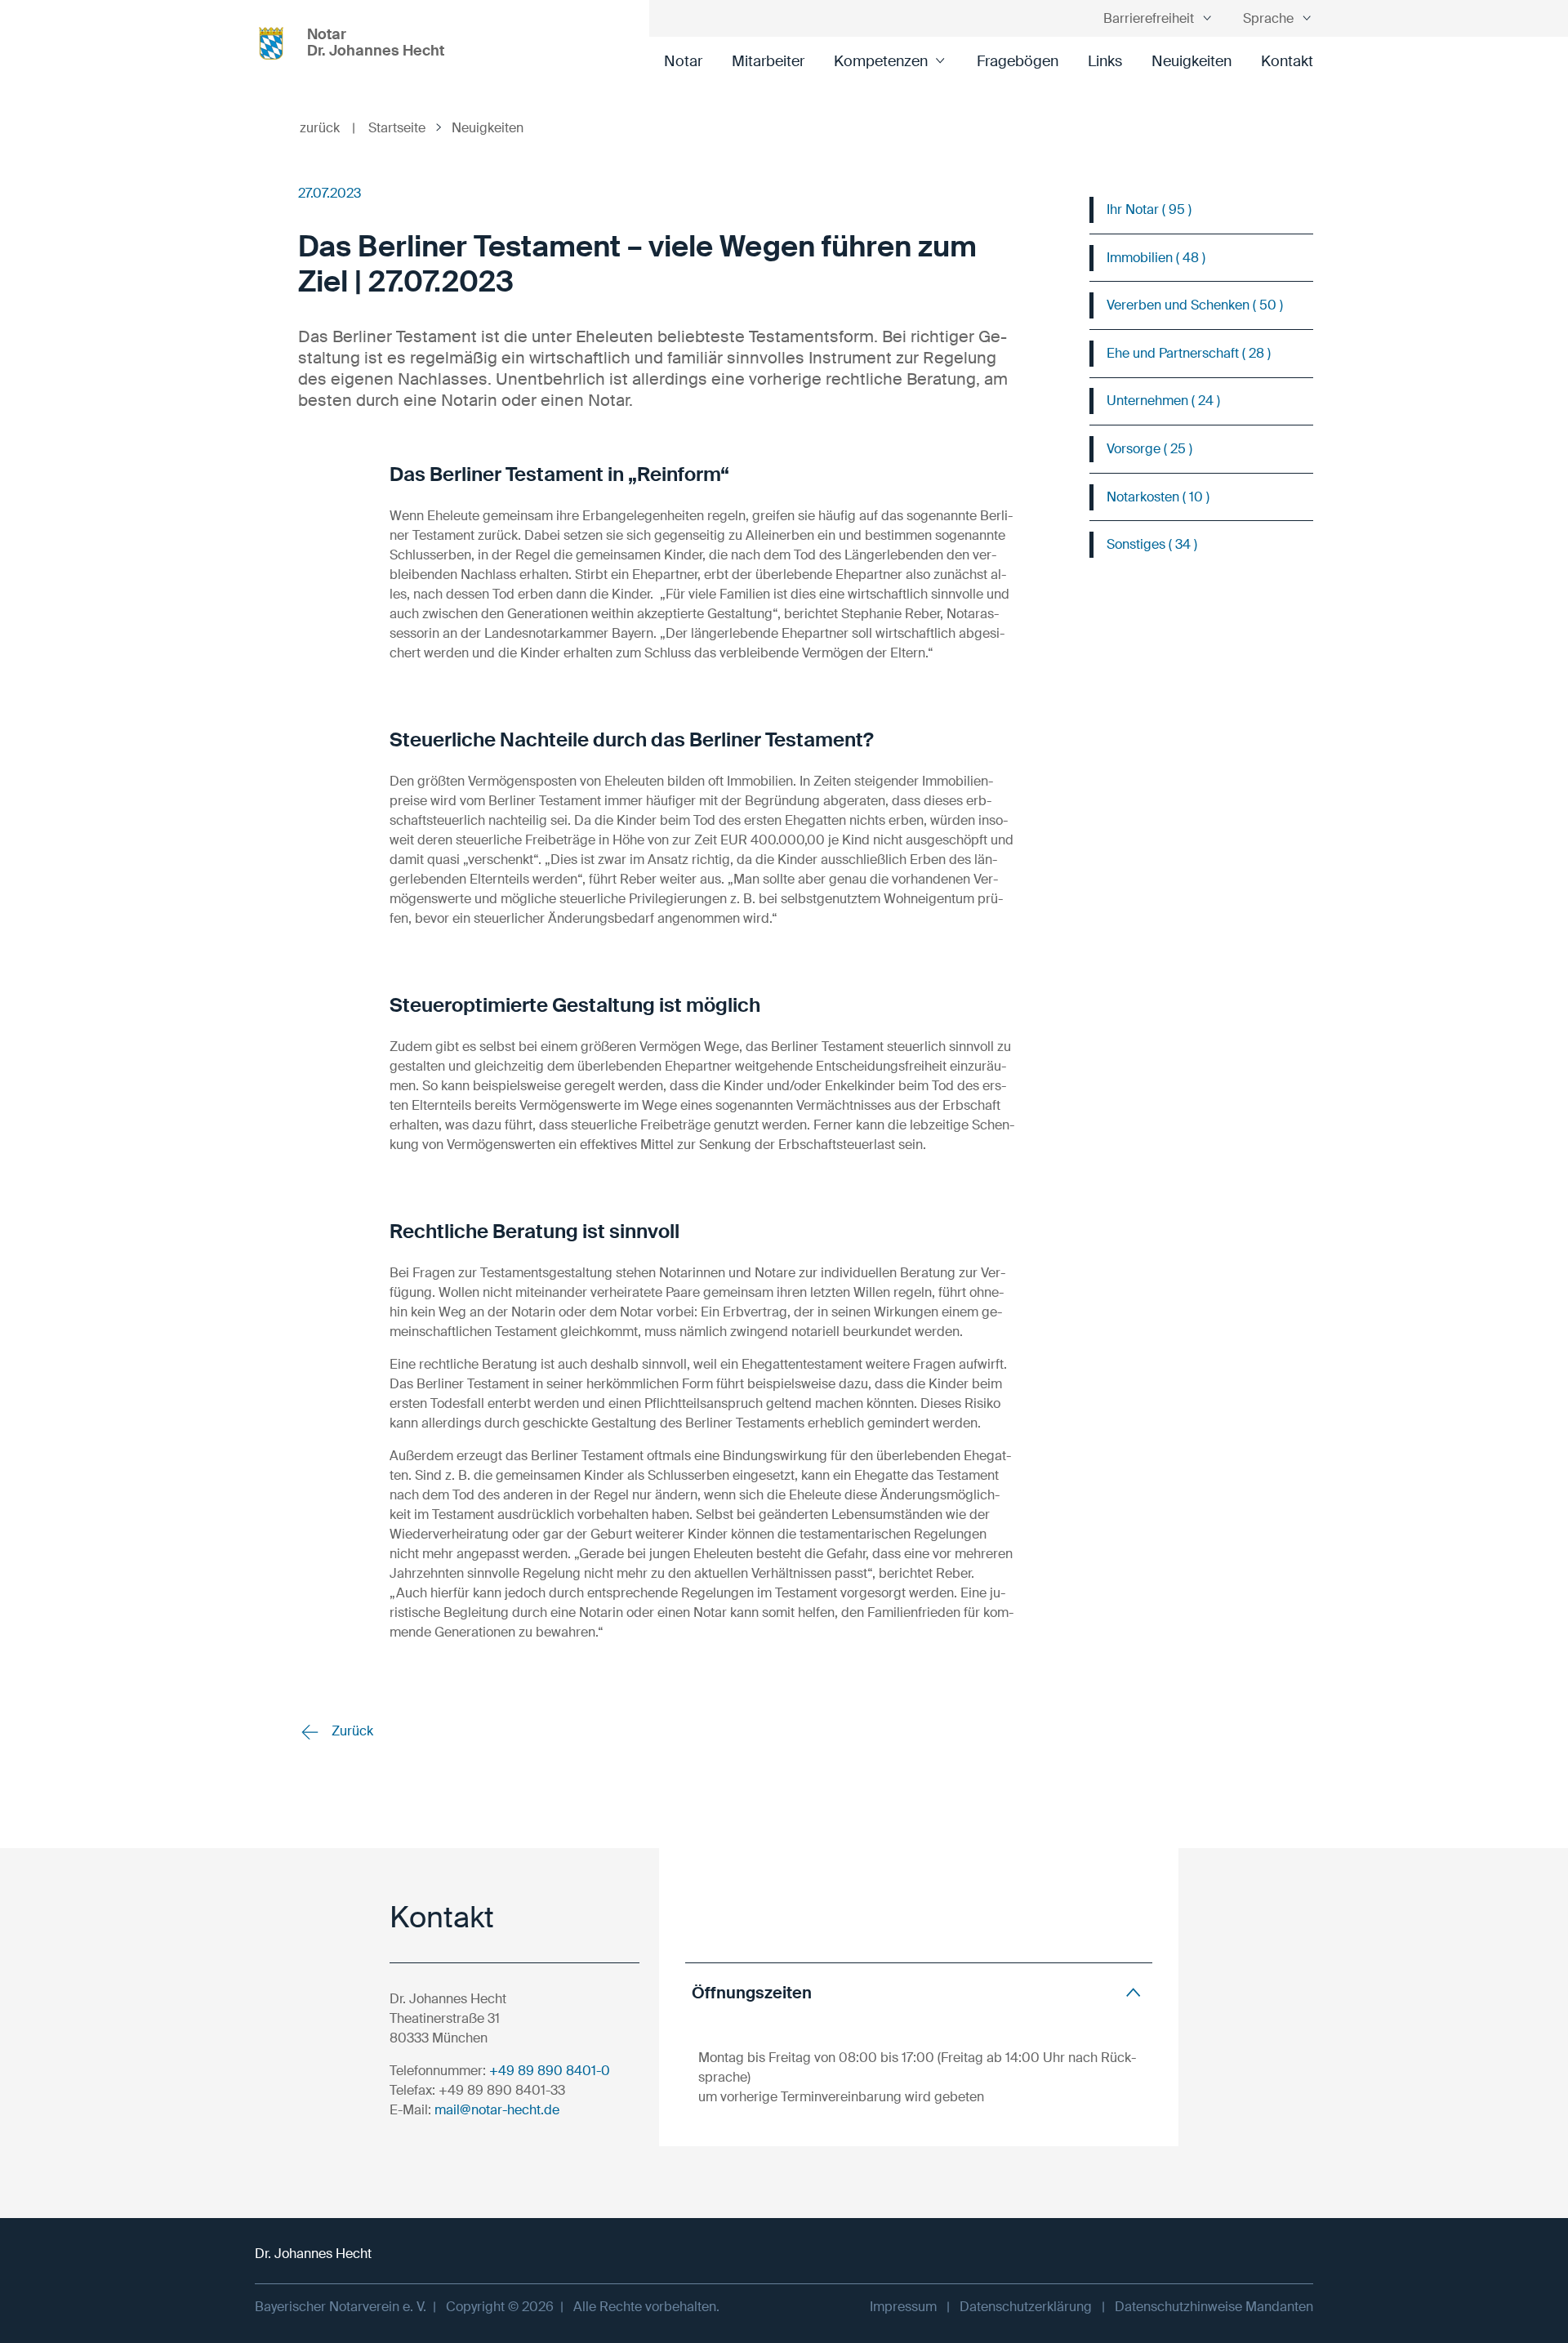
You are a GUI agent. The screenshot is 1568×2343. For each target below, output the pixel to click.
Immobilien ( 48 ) (1156, 258)
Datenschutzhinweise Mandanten (1214, 2307)
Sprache (1268, 18)
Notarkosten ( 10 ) (1158, 497)
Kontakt (1287, 61)
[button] (919, 1992)
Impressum (903, 2307)
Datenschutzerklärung (1026, 2307)
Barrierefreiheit (1149, 18)
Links (1105, 61)
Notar (683, 61)
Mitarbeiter (768, 61)
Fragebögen (1018, 61)
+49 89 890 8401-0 (550, 2071)
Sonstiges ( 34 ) (1152, 544)
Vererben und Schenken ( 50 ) (1195, 305)
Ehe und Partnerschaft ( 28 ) (1189, 353)
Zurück (351, 1731)
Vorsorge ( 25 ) (1149, 449)
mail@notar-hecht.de (497, 2110)
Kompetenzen (881, 61)
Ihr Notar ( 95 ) (1149, 209)
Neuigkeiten (1192, 61)
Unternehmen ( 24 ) (1163, 401)
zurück (327, 128)
